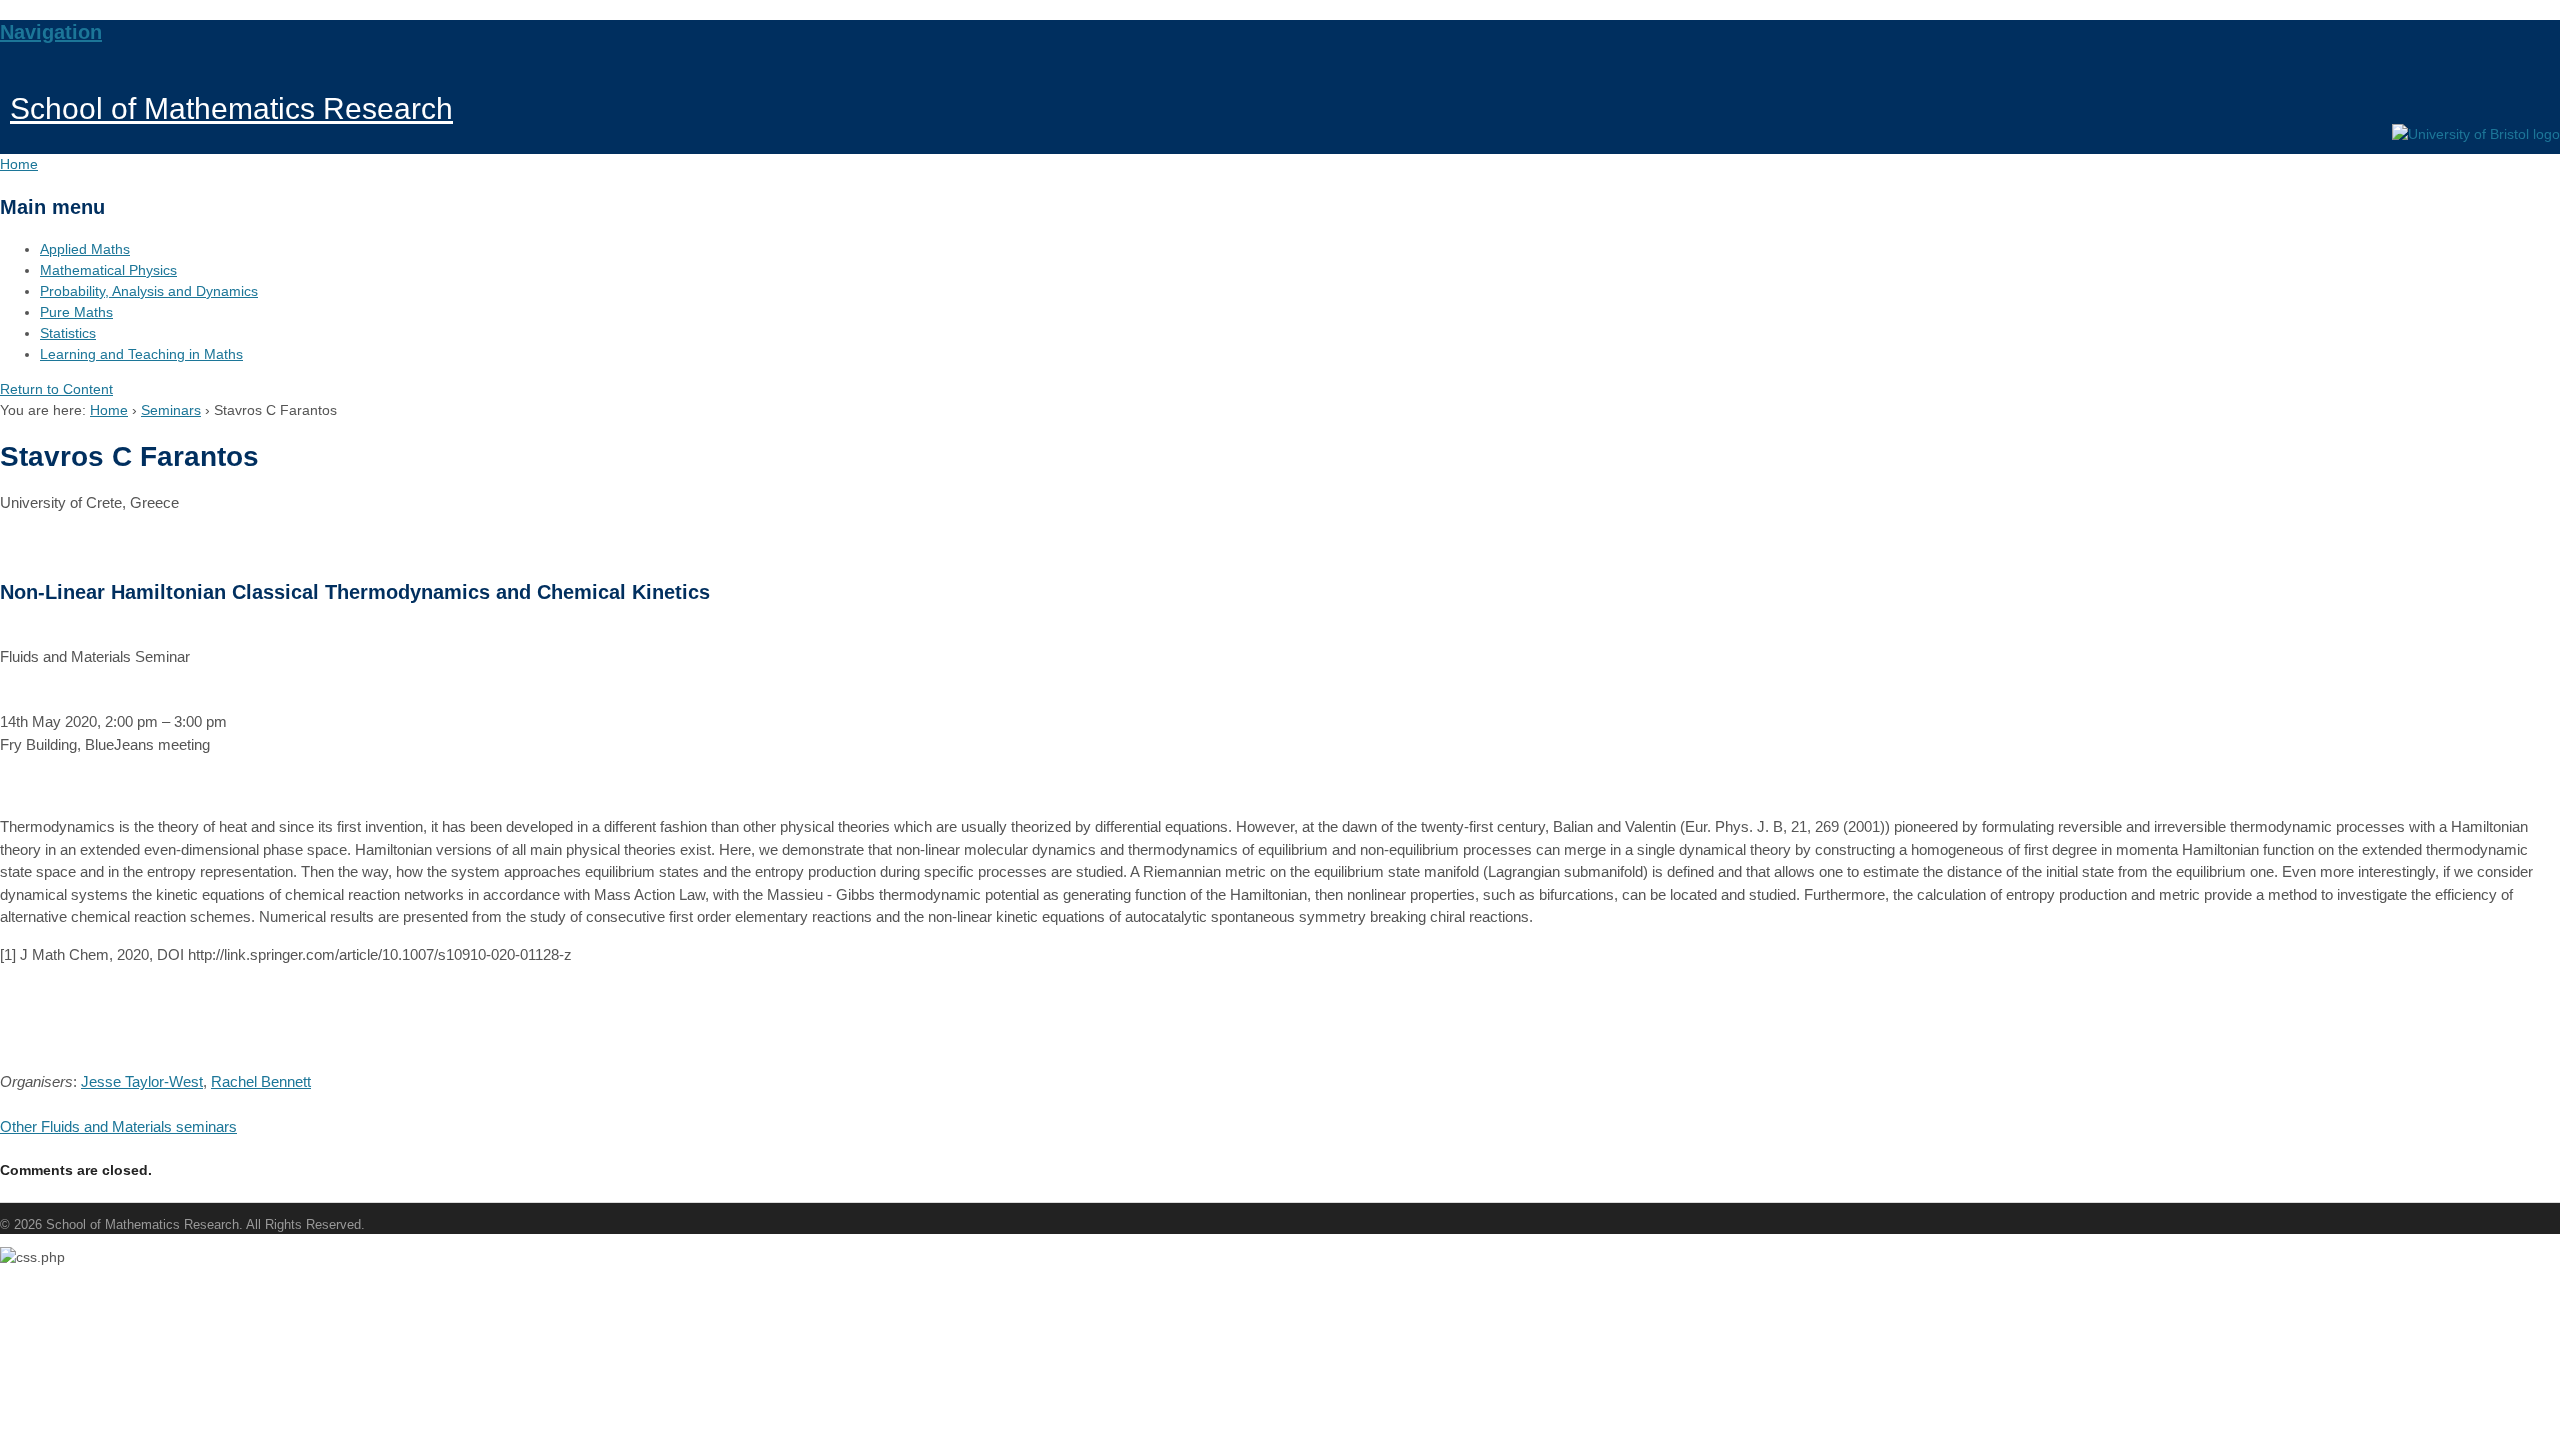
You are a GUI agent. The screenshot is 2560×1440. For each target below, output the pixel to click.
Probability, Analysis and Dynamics (149, 291)
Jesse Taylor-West (142, 1081)
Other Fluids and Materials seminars (118, 1126)
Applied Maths (85, 249)
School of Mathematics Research (231, 108)
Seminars (171, 410)
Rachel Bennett (261, 1081)
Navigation (51, 32)
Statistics (68, 333)
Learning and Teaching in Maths (141, 354)
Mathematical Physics (108, 270)
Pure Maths (76, 312)
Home (109, 410)
